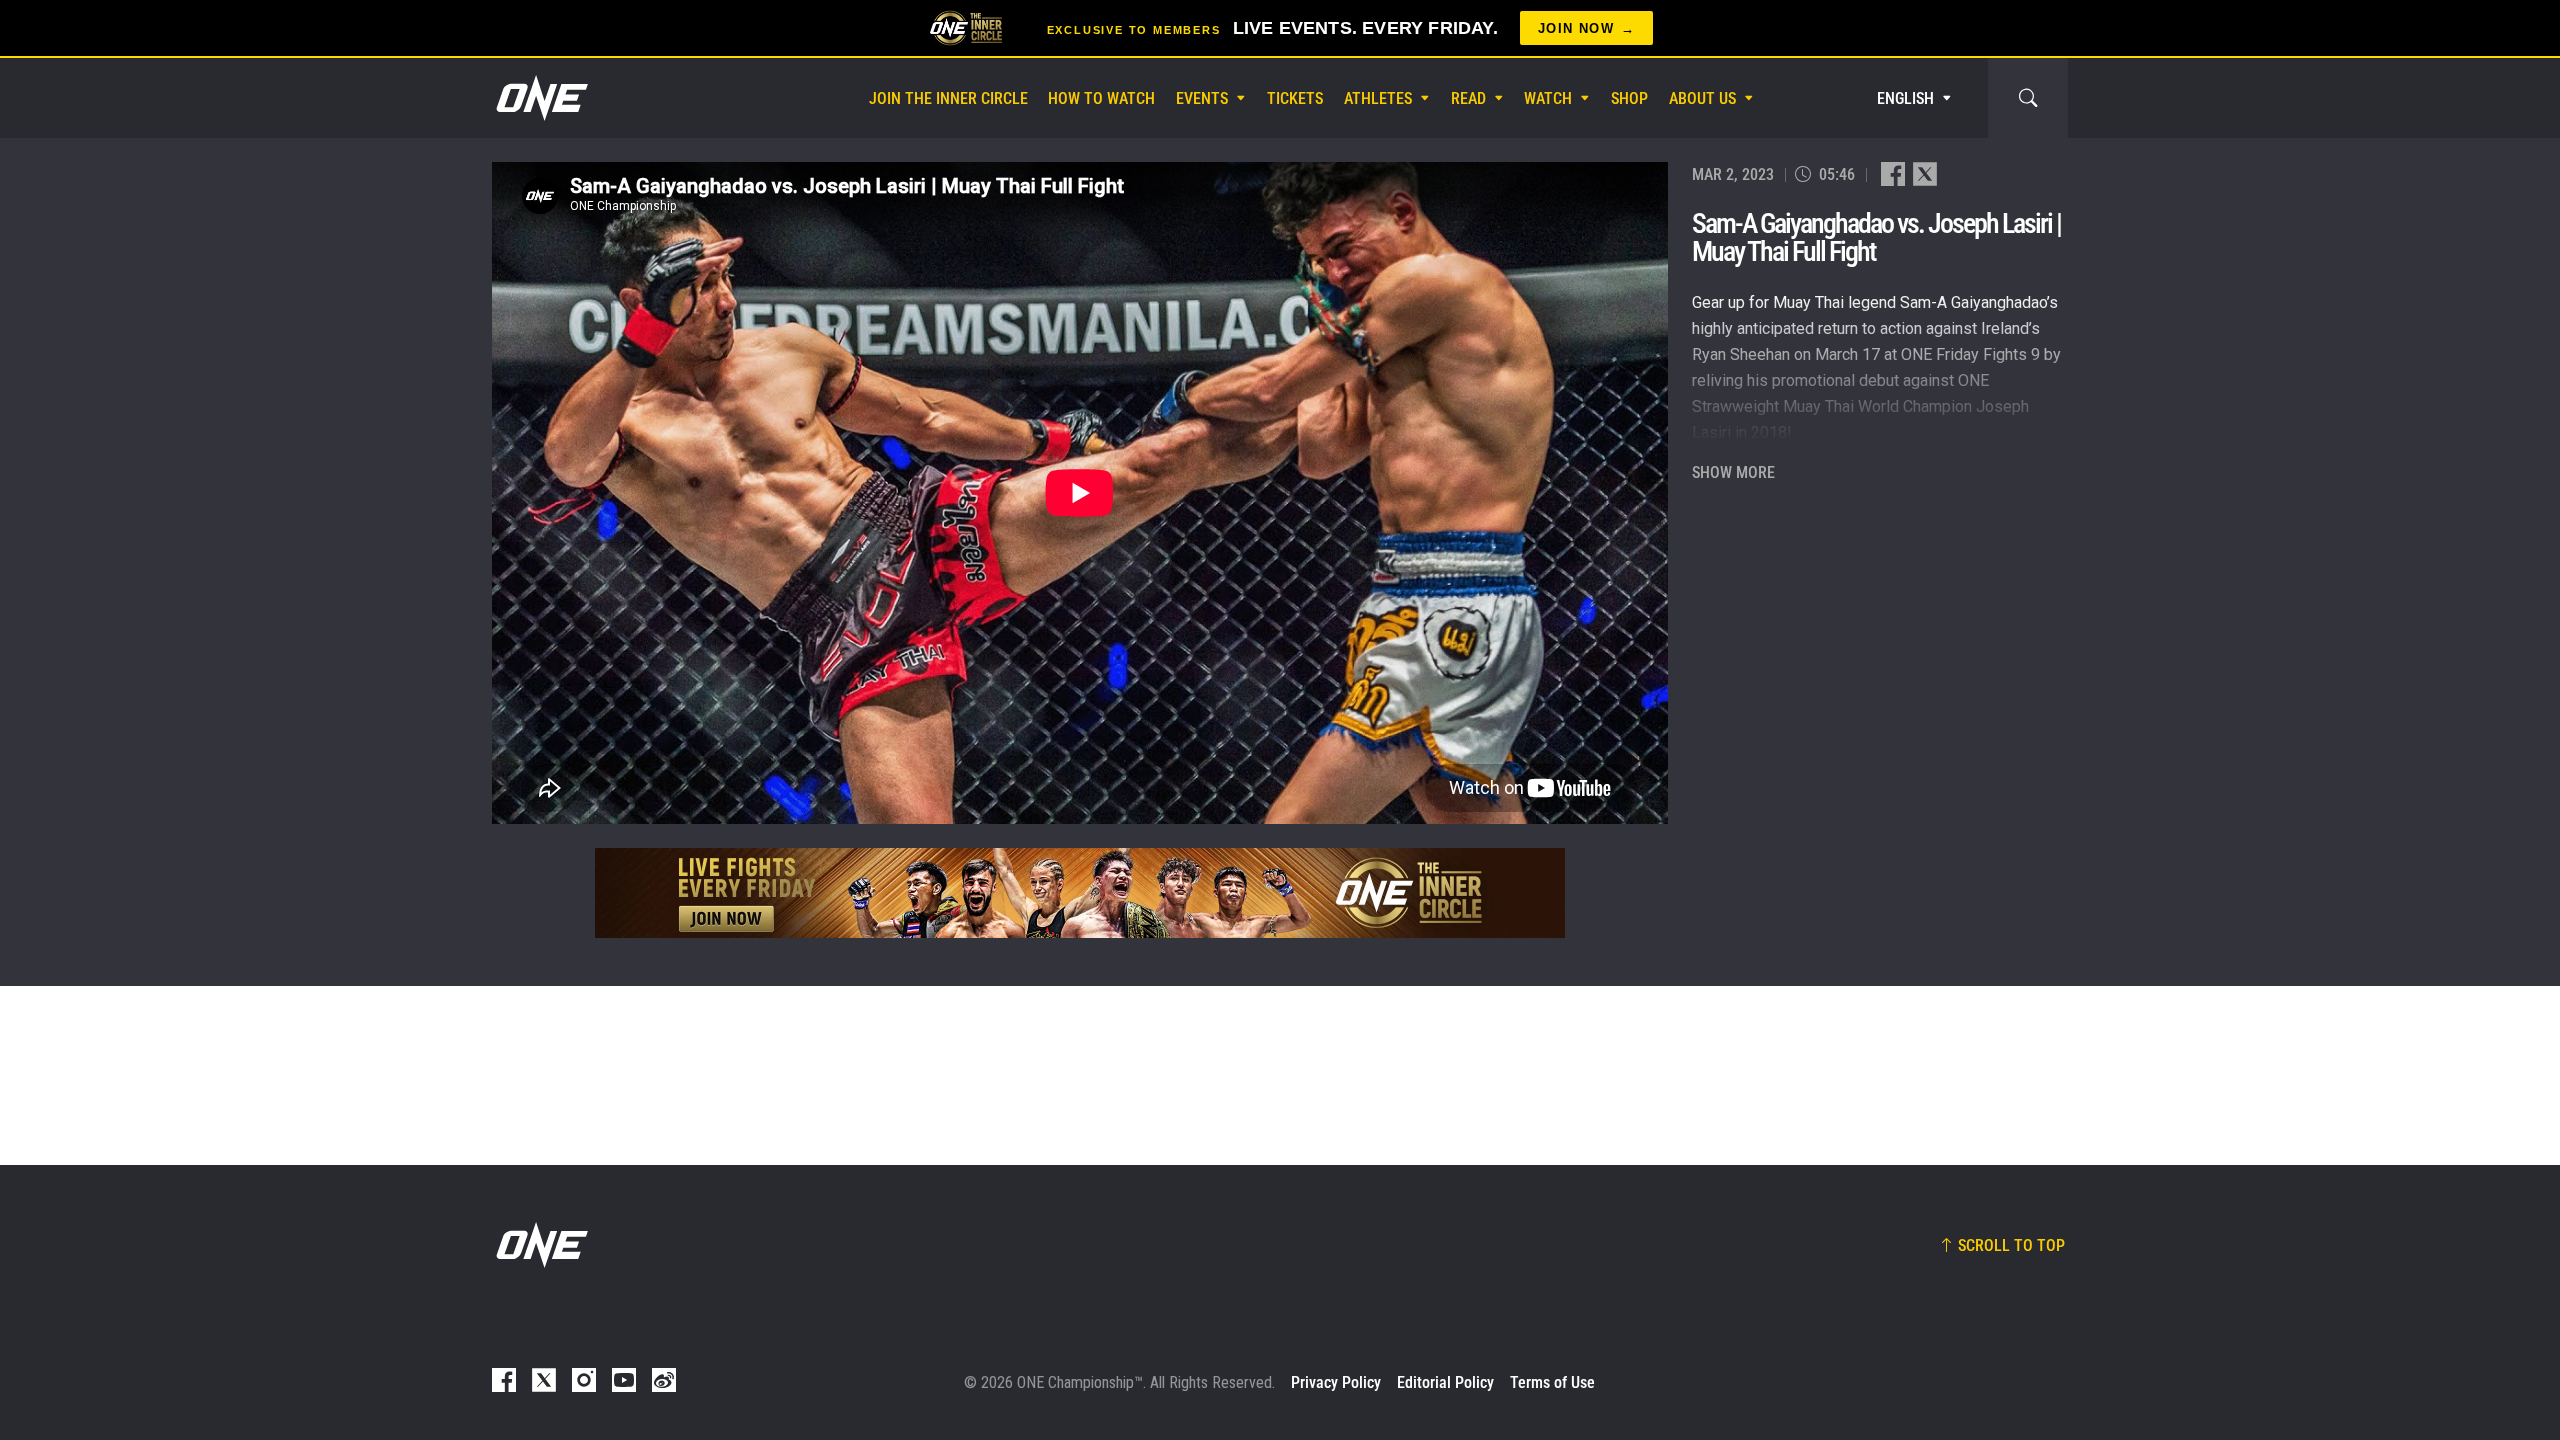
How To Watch (1101, 98)
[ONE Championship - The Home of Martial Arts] (540, 98)
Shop (1629, 98)
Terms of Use (1552, 1382)
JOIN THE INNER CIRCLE (948, 98)
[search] (2028, 98)
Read (1468, 98)
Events (1202, 98)
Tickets (1295, 98)
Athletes (1378, 98)
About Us (1702, 98)
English (1905, 98)
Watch (1548, 98)
